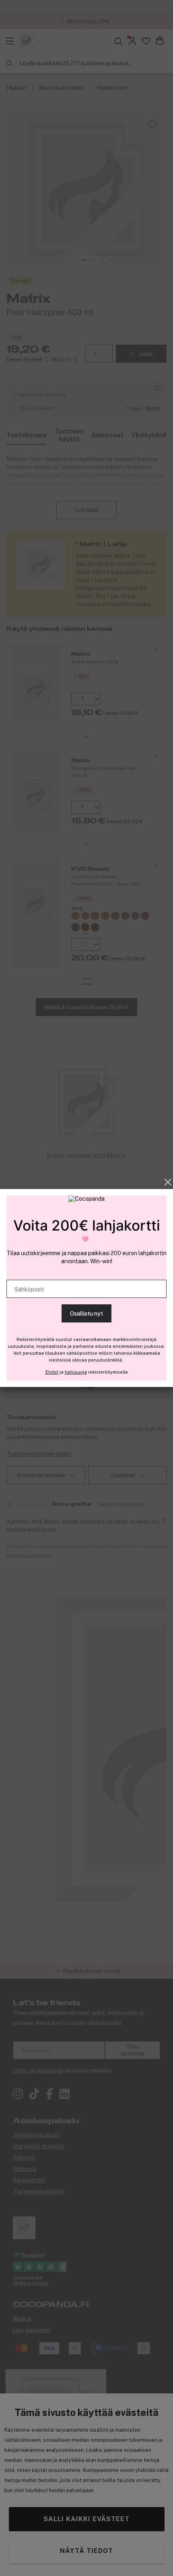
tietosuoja (76, 1372)
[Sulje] (168, 1182)
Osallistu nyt (86, 1314)
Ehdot (52, 1372)
